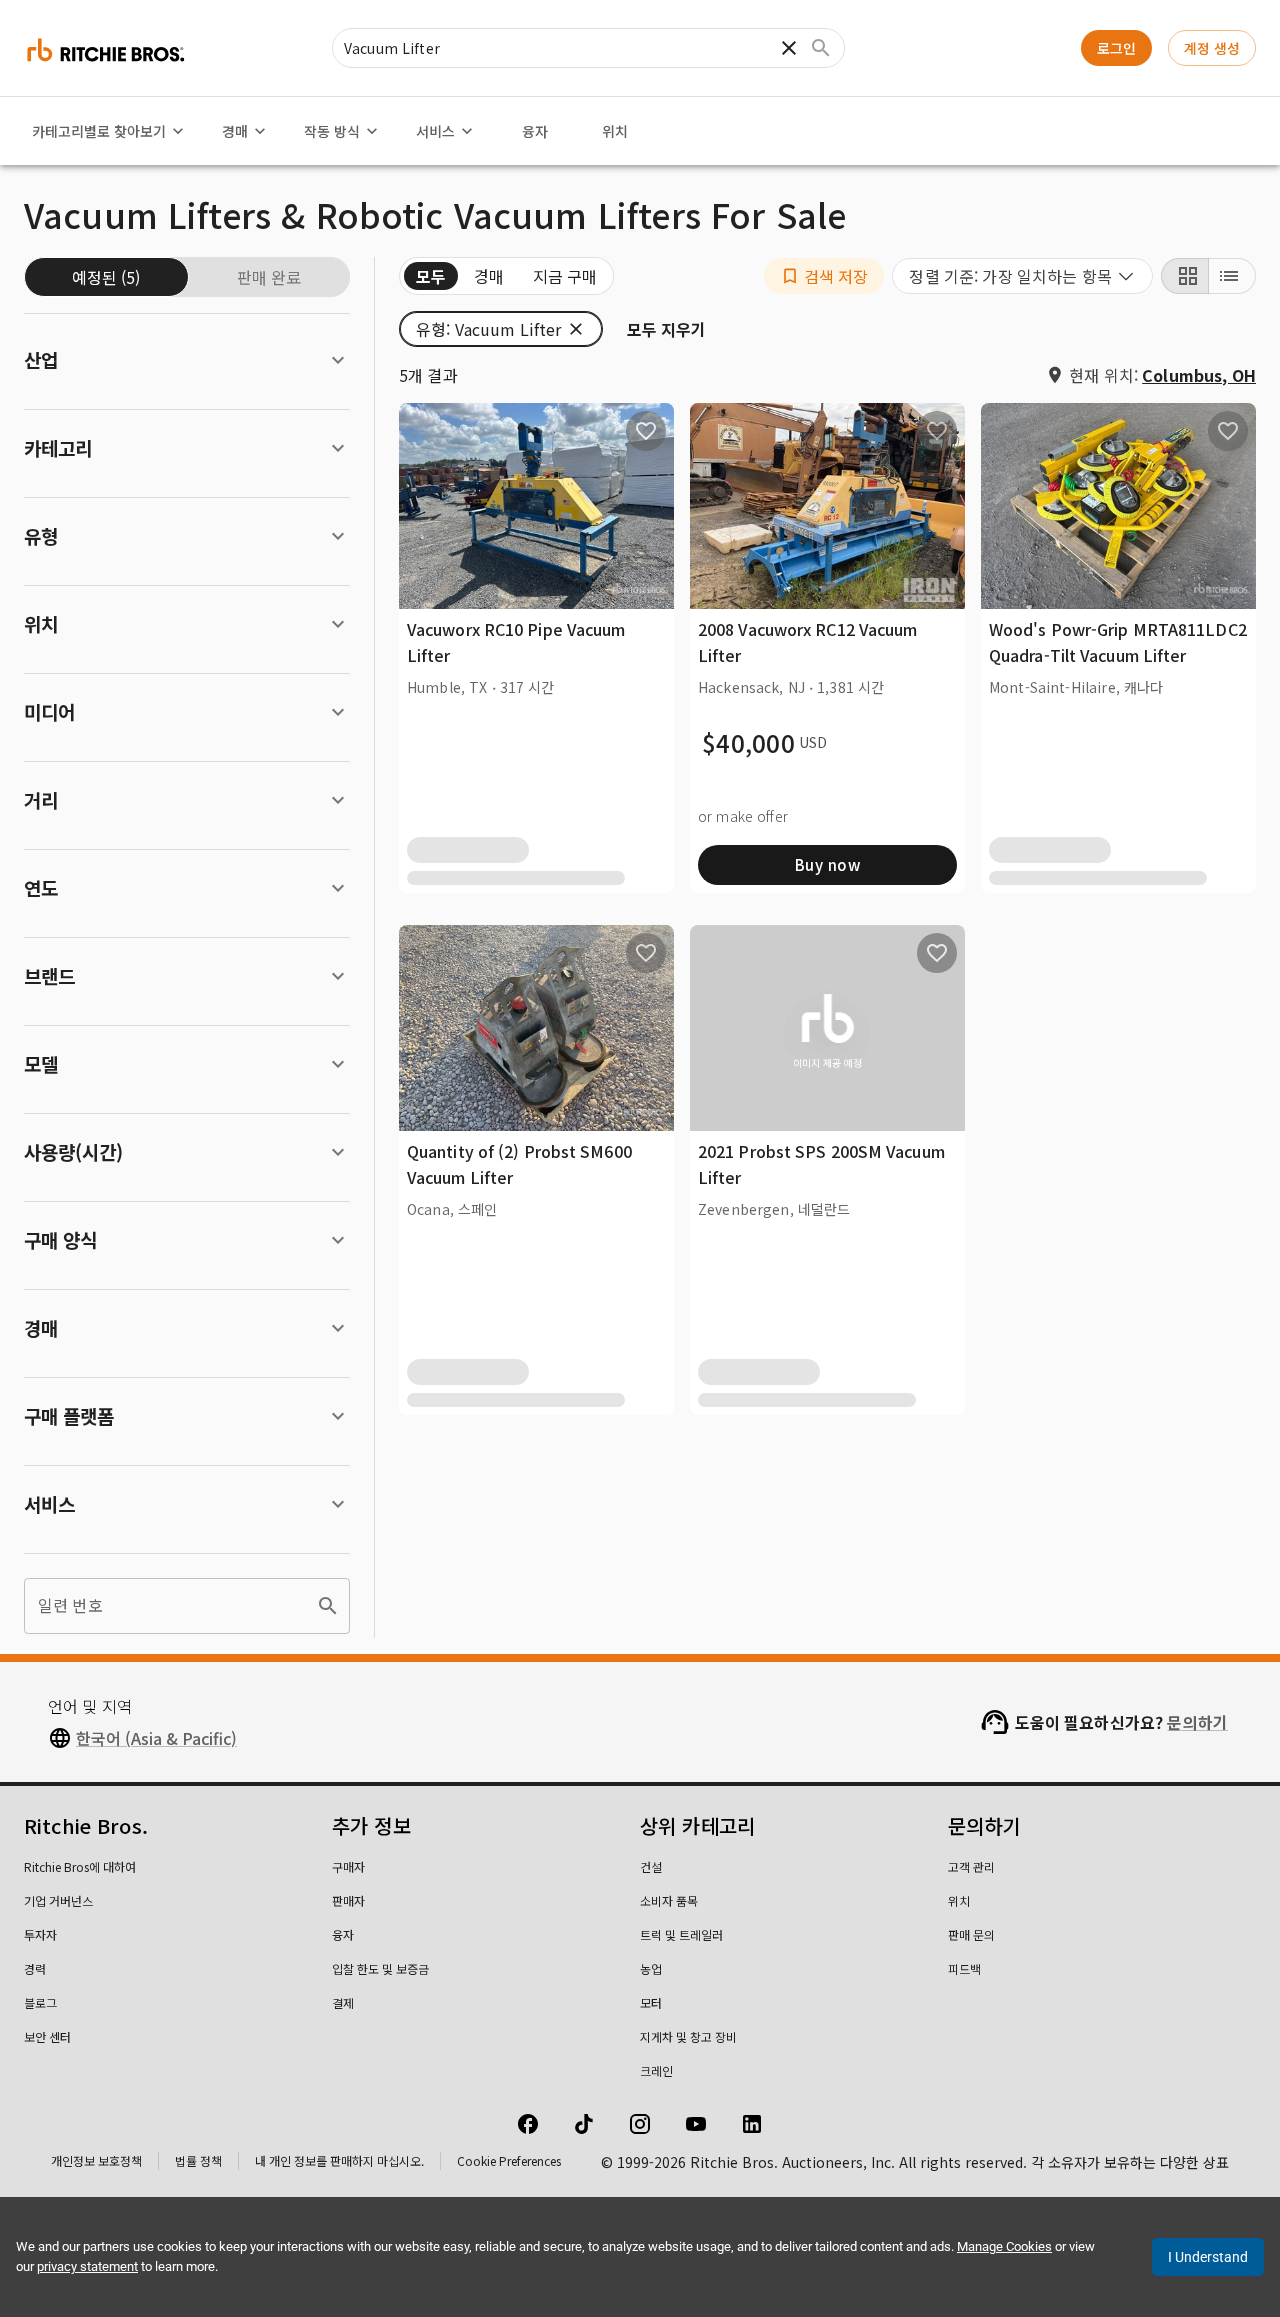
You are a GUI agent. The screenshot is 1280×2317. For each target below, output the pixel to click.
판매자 (348, 1900)
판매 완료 (269, 277)
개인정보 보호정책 (96, 2160)
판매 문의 (971, 1934)
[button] (824, 276)
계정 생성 (1212, 48)
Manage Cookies (1004, 2246)
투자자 (40, 1934)
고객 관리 (971, 1866)
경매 (235, 131)
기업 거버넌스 (58, 1900)
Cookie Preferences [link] (509, 2160)
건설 (651, 1866)
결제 (343, 2002)
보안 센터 (47, 2036)
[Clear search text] (789, 48)
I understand (1208, 2257)
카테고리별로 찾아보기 (99, 131)
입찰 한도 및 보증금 (380, 1968)
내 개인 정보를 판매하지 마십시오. (339, 2160)
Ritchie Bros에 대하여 (80, 1866)
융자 (535, 131)
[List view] (1232, 276)
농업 (651, 1968)
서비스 (435, 131)
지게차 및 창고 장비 (688, 2036)
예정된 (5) (106, 277)
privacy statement (87, 2266)
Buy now (827, 864)
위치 (615, 131)
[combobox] (1022, 276)
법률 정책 (198, 2160)
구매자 (348, 1866)
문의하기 (1197, 1722)
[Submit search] (821, 48)
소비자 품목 (669, 1900)
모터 (651, 2002)
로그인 (1116, 48)
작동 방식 (332, 131)
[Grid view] (1185, 276)
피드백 (964, 1968)
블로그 (40, 2002)
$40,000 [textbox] (748, 743)
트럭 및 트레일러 (681, 1934)
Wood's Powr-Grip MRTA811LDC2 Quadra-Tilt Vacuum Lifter (1118, 642)
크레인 (656, 2070)
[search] (328, 1606)
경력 (35, 1968)
